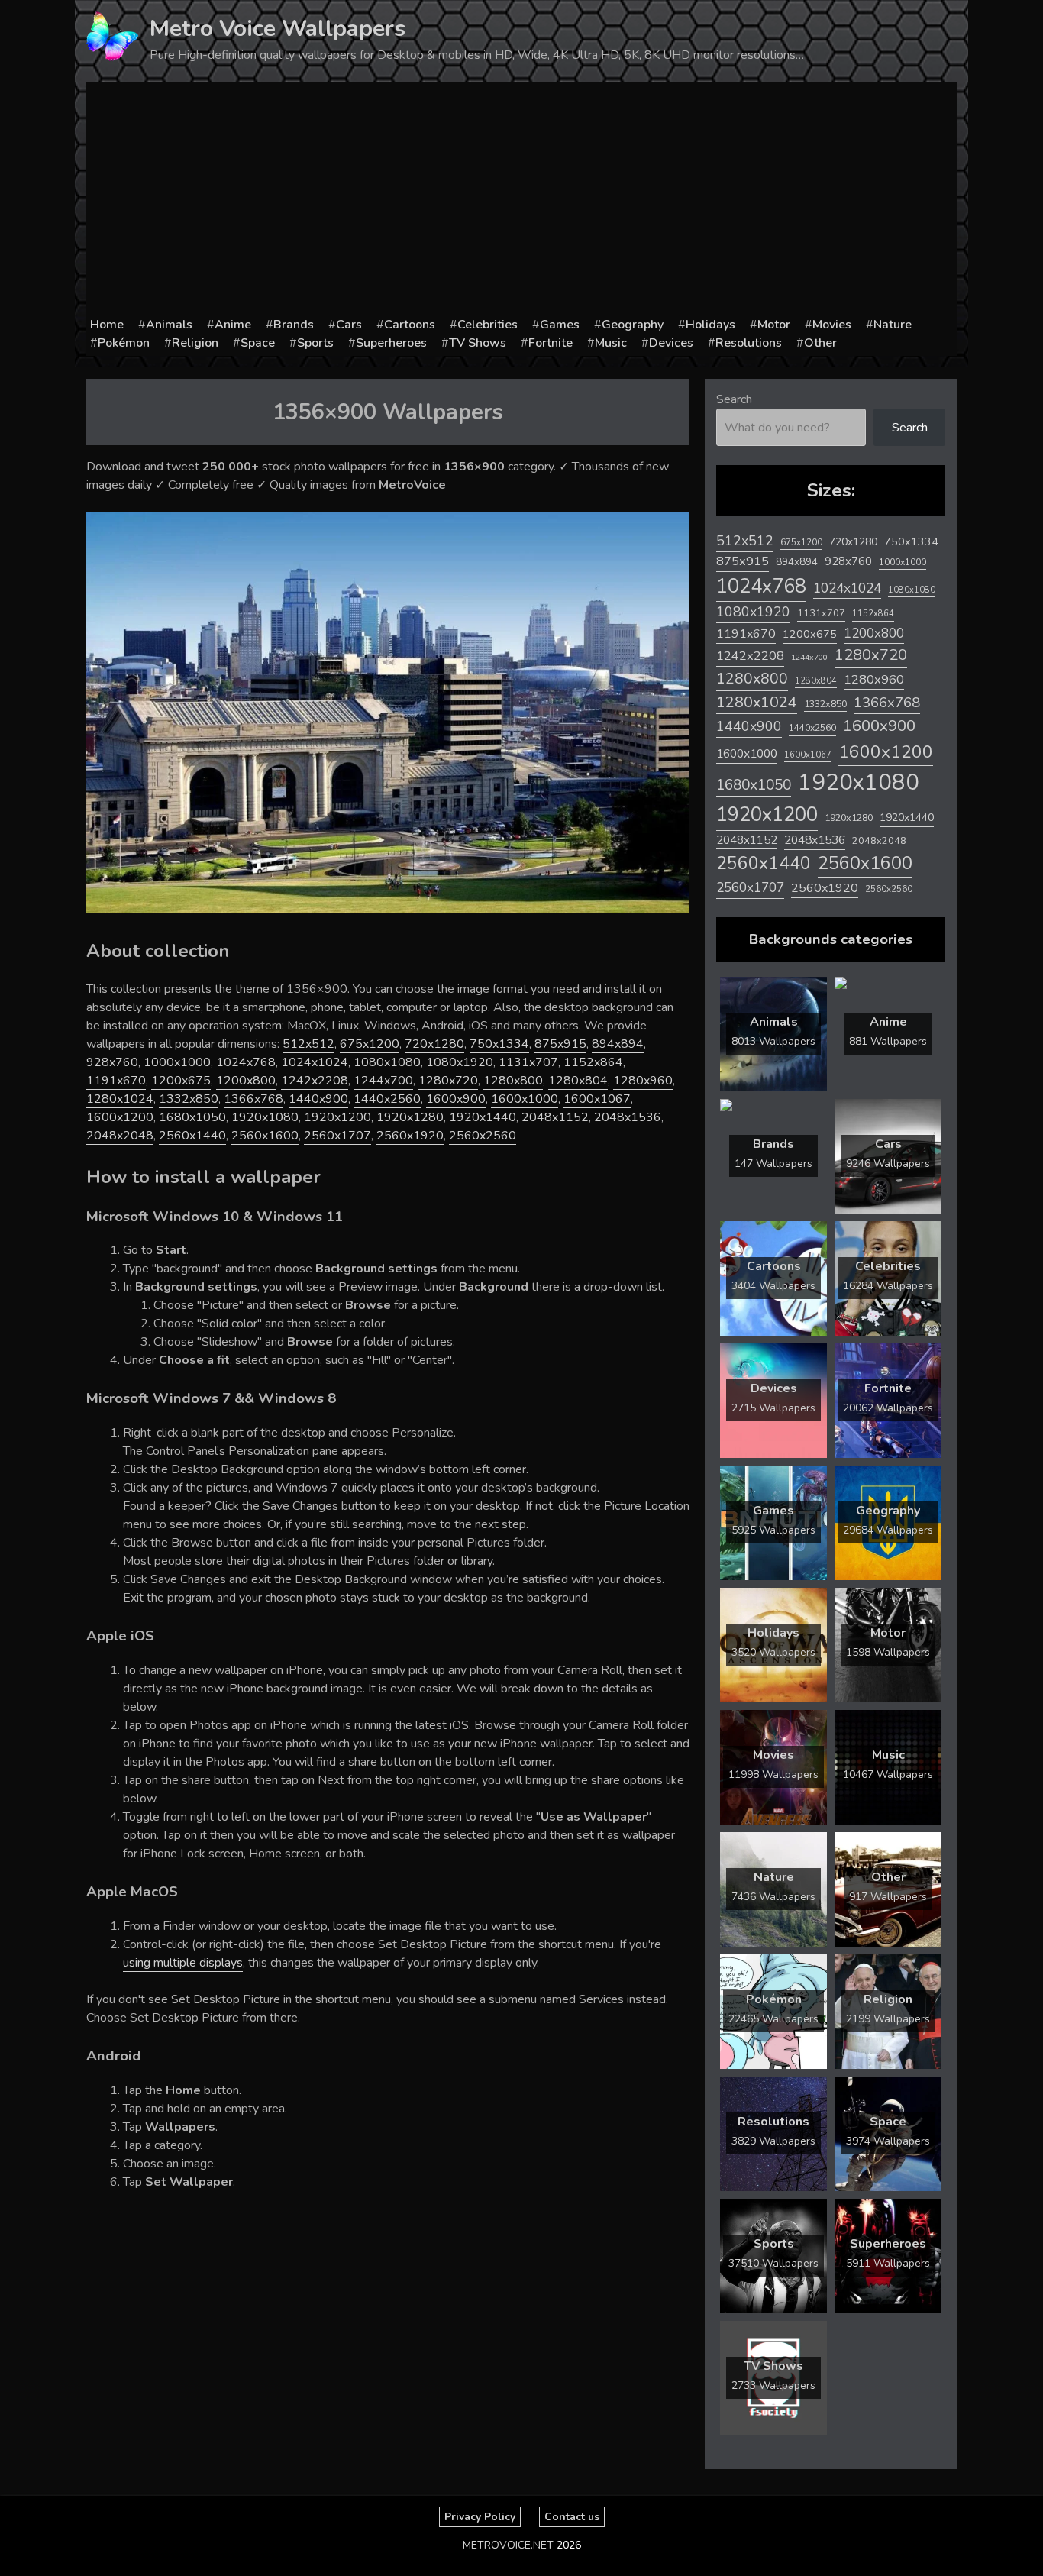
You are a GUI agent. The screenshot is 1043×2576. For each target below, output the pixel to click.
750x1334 (499, 1044)
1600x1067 (597, 1099)
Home (107, 325)
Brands (294, 325)
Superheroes (391, 343)
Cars (349, 325)
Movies (832, 325)
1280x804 (578, 1081)
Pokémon (124, 343)
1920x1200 (337, 1117)
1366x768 (253, 1099)
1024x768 (246, 1062)
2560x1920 (410, 1136)
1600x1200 (120, 1117)
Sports (315, 343)
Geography (633, 325)
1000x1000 (177, 1062)
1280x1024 (120, 1099)
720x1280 (434, 1044)
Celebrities (488, 325)
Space (258, 343)
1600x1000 (525, 1099)
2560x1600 (265, 1136)
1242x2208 (315, 1081)
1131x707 (528, 1062)
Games (560, 325)
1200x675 (181, 1081)
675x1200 (370, 1044)
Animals (169, 325)
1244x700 (383, 1081)
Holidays (710, 325)
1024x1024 (315, 1062)
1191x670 (116, 1081)
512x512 (308, 1044)
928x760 (112, 1062)
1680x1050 (192, 1117)
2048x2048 (120, 1136)
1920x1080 (265, 1117)
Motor (774, 325)
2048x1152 (555, 1117)
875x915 (560, 1044)
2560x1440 (192, 1136)
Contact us (572, 2517)
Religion (195, 343)
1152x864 (593, 1062)
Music (611, 343)
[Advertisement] (521, 201)
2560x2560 (483, 1136)
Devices (671, 343)
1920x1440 (483, 1117)
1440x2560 (387, 1099)
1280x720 (448, 1081)
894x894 (618, 1044)
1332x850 (189, 1099)
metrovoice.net (508, 2545)
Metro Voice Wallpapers (278, 29)
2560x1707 (337, 1136)
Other (820, 343)
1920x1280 (410, 1117)
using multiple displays (183, 1963)
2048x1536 (628, 1117)
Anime (233, 325)
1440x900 (318, 1099)
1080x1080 (387, 1062)
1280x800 (513, 1081)
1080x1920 (460, 1062)
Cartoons (410, 325)
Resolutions (749, 343)
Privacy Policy (480, 2517)
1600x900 (456, 1099)
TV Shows (478, 343)
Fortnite (551, 343)
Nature (893, 325)
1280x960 (643, 1081)
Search (734, 399)
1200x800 (246, 1081)
